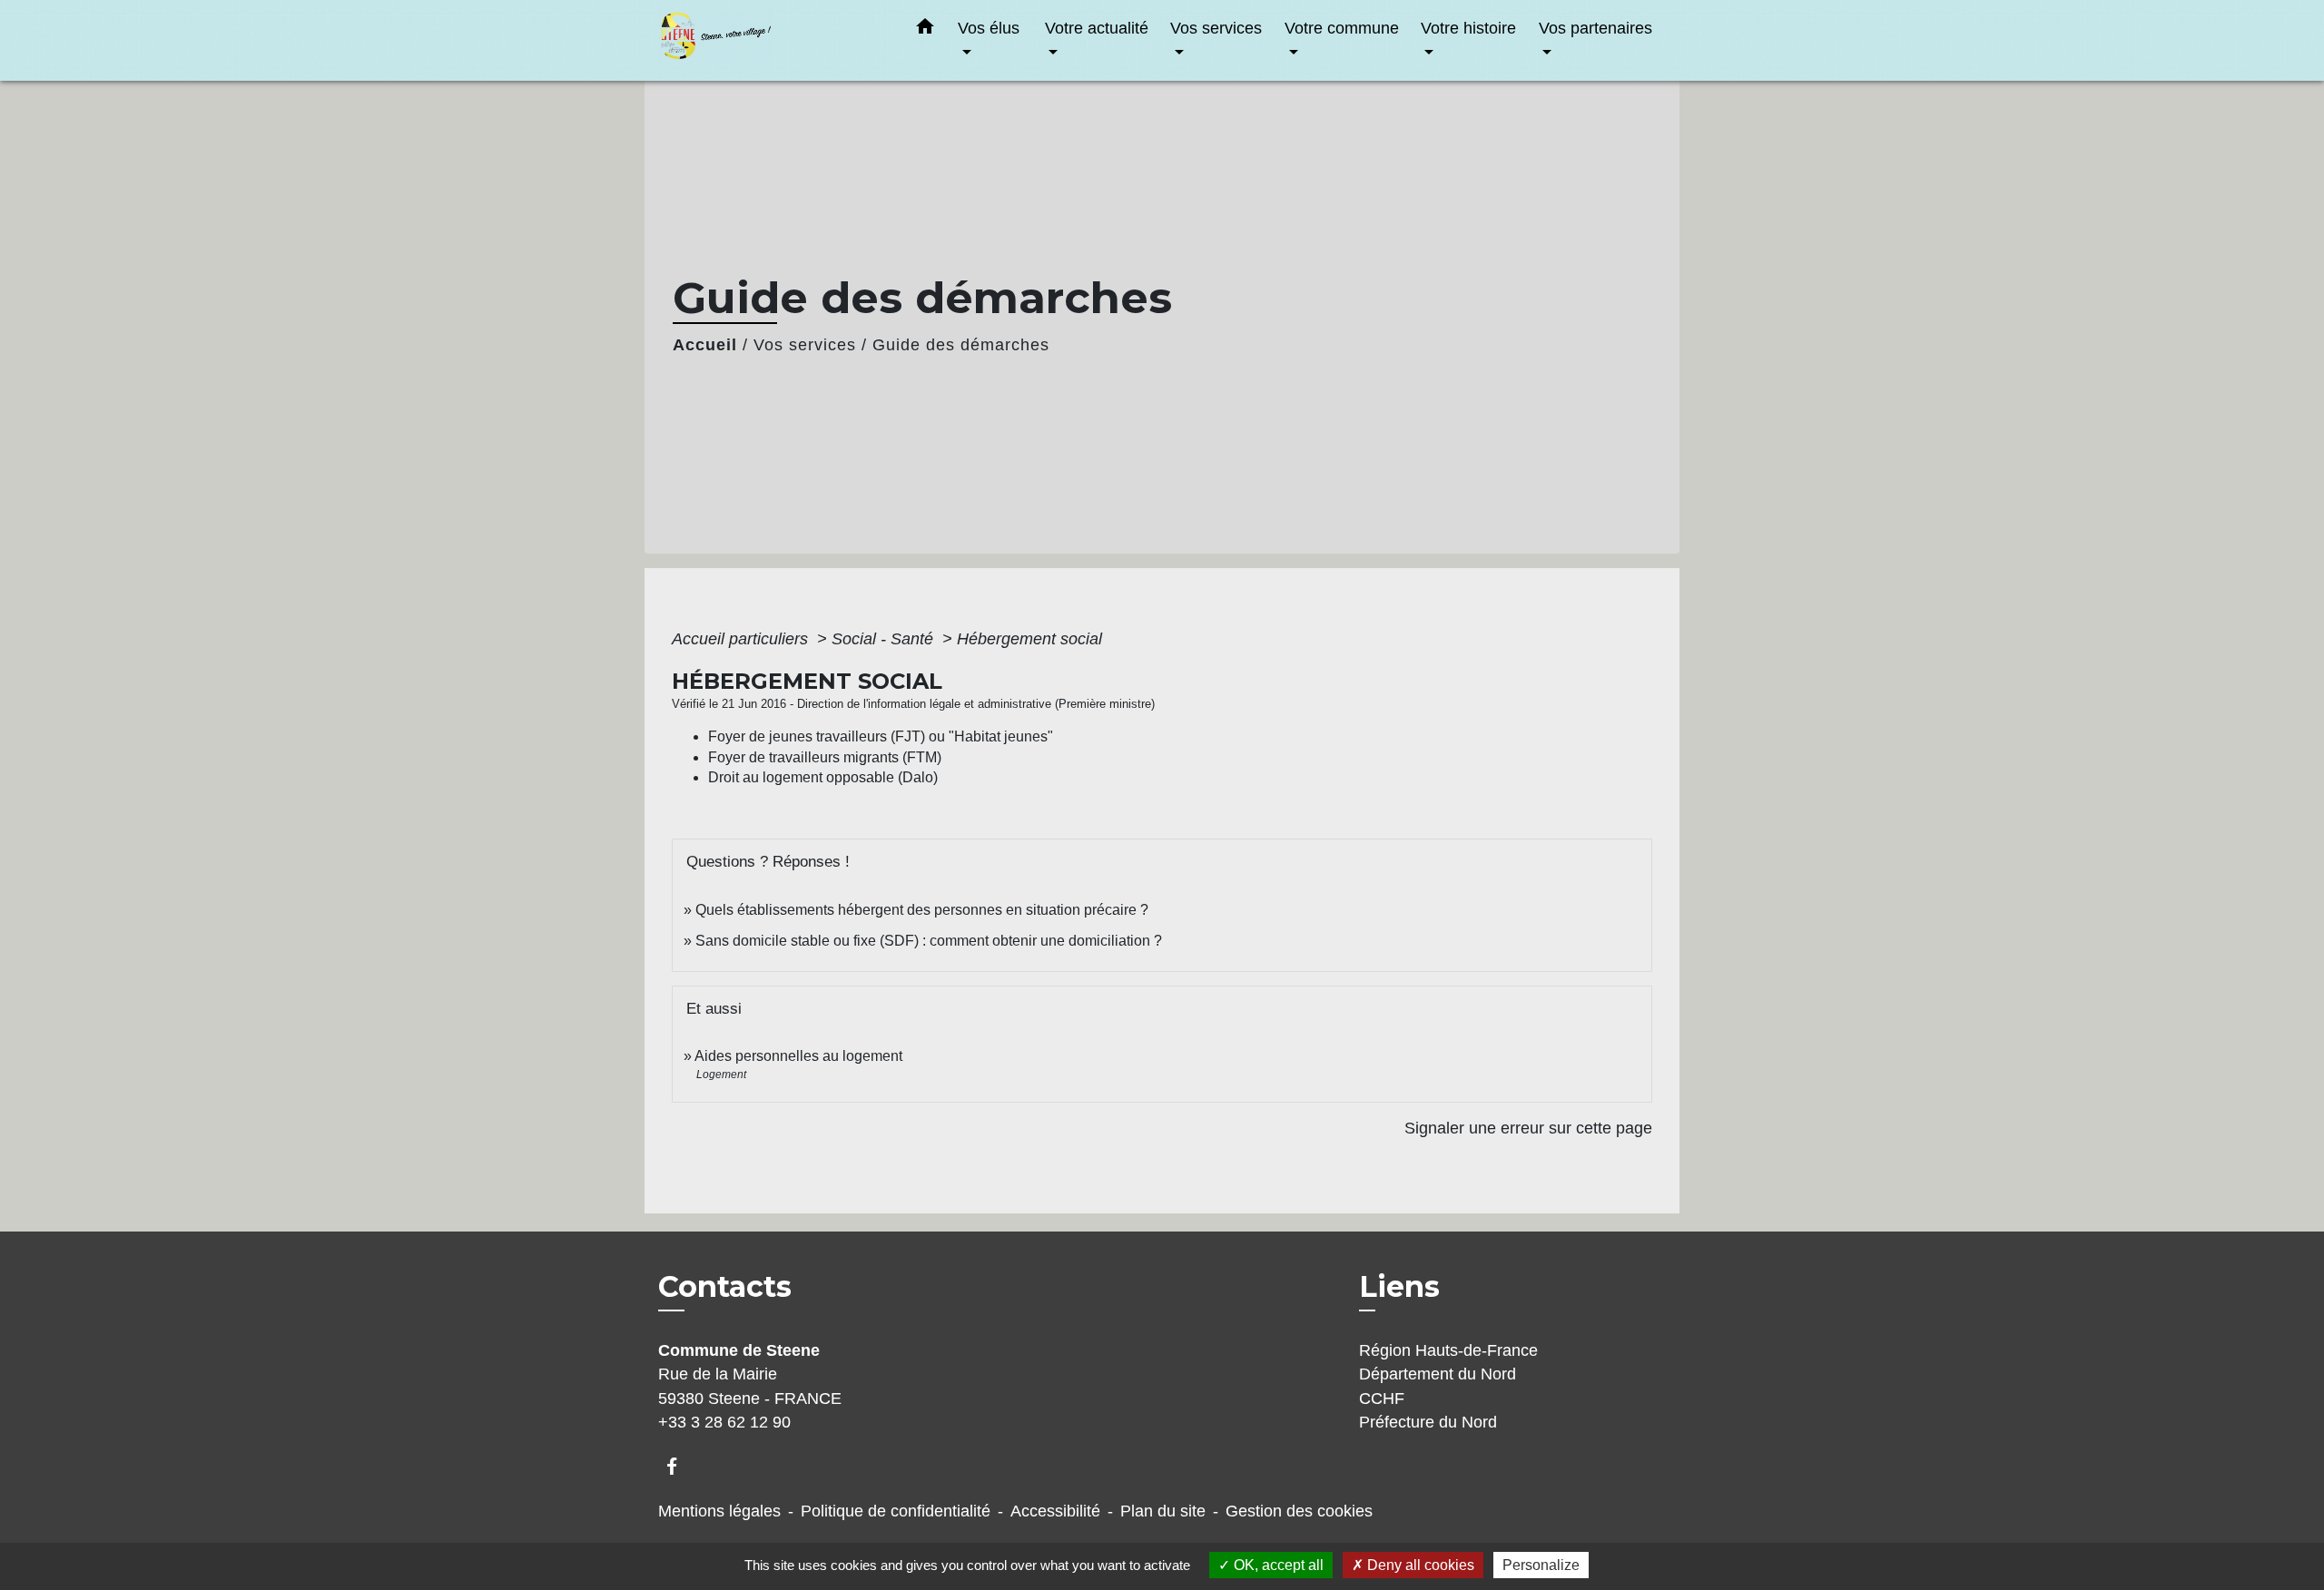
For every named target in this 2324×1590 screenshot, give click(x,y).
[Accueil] (772, 40)
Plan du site (1163, 1511)
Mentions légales (719, 1511)
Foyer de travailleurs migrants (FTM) (825, 757)
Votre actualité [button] (1097, 28)
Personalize (1541, 1565)
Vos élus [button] (989, 28)
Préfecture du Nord (1428, 1422)
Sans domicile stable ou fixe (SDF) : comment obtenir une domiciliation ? (929, 941)
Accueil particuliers (742, 639)
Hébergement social (1029, 639)
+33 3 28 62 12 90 (724, 1422)
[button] (925, 30)
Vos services (805, 345)
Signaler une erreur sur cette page (1528, 1128)
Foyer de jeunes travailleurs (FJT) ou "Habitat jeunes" (881, 736)
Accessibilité (1055, 1511)
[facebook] (680, 1466)
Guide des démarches (961, 345)
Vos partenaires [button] (1595, 28)
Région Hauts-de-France (1448, 1350)
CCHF (1382, 1399)
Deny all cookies (1419, 1565)
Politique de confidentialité (896, 1511)
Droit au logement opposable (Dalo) (823, 777)
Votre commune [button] (1342, 28)
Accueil (705, 345)
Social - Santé (885, 639)
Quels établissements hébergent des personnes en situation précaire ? (922, 910)
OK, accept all (1277, 1565)
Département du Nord (1438, 1374)
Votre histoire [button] (1468, 28)
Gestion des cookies (1299, 1511)
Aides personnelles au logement (798, 1056)
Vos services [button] (1216, 28)
